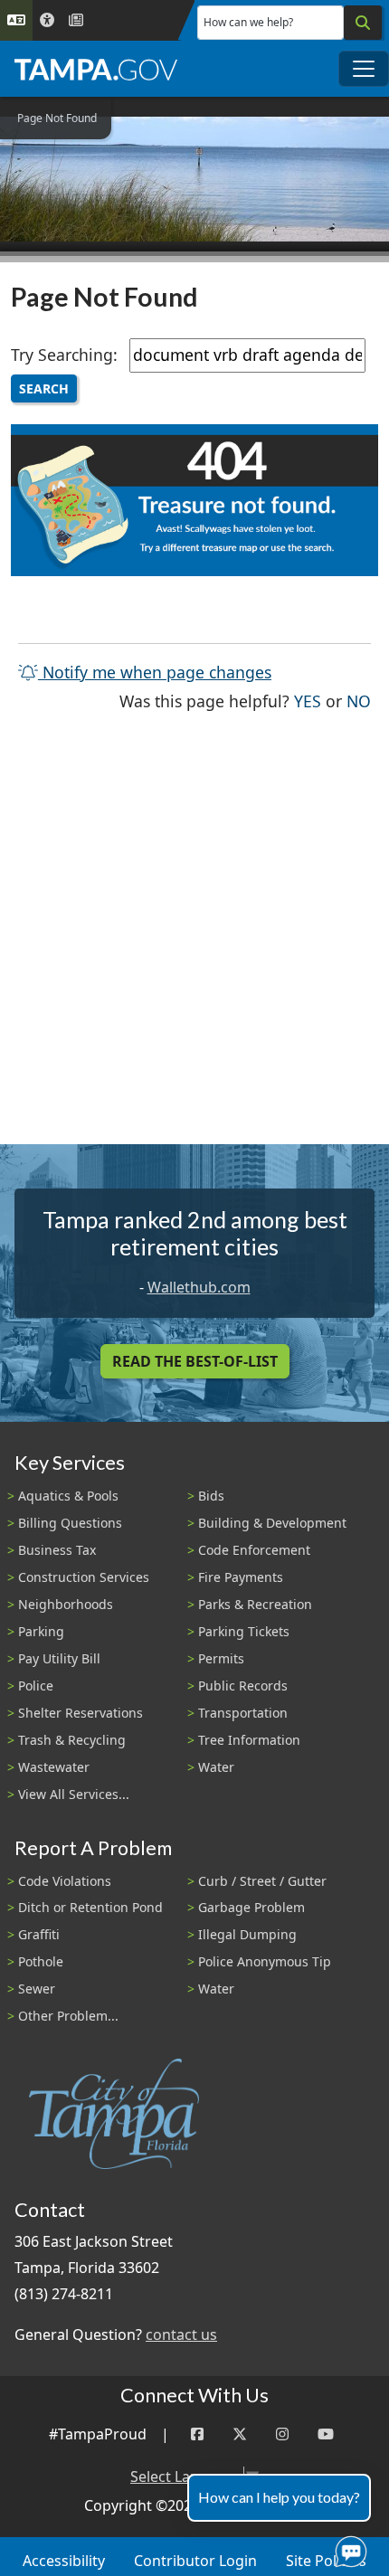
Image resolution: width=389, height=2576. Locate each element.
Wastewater (54, 1767)
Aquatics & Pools (68, 1496)
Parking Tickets (244, 1631)
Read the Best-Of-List (195, 1361)
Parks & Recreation (255, 1604)
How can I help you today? (279, 2497)
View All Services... (74, 1794)
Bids (211, 1496)
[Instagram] (282, 2434)
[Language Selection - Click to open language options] (16, 20)
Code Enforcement (254, 1550)
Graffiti (39, 1934)
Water (216, 1767)
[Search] (363, 23)
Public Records (243, 1686)
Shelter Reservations (81, 1713)
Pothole (41, 1961)
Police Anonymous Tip (265, 1961)
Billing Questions (70, 1523)
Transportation (243, 1713)
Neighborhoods (66, 1604)
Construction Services (84, 1577)
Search (44, 388)
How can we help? (248, 22)
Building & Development (272, 1523)
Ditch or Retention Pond (90, 1907)
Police (36, 1686)
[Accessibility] (47, 20)
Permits (221, 1658)
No (359, 701)
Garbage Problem (251, 1907)
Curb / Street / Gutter (262, 1881)
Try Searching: (64, 355)
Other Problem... (68, 2016)
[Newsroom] (76, 20)
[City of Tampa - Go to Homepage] (96, 69)
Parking (41, 1631)
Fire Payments (241, 1577)
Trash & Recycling (72, 1740)
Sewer (37, 1989)
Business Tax (57, 1550)
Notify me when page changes (155, 672)
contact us (181, 2334)
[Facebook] (197, 2434)
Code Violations (65, 1881)
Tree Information (249, 1740)
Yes (308, 701)
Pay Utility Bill (59, 1658)
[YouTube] (326, 2434)
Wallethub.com (199, 1287)
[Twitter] (240, 2434)
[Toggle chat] (347, 2548)
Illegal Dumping (247, 1934)
